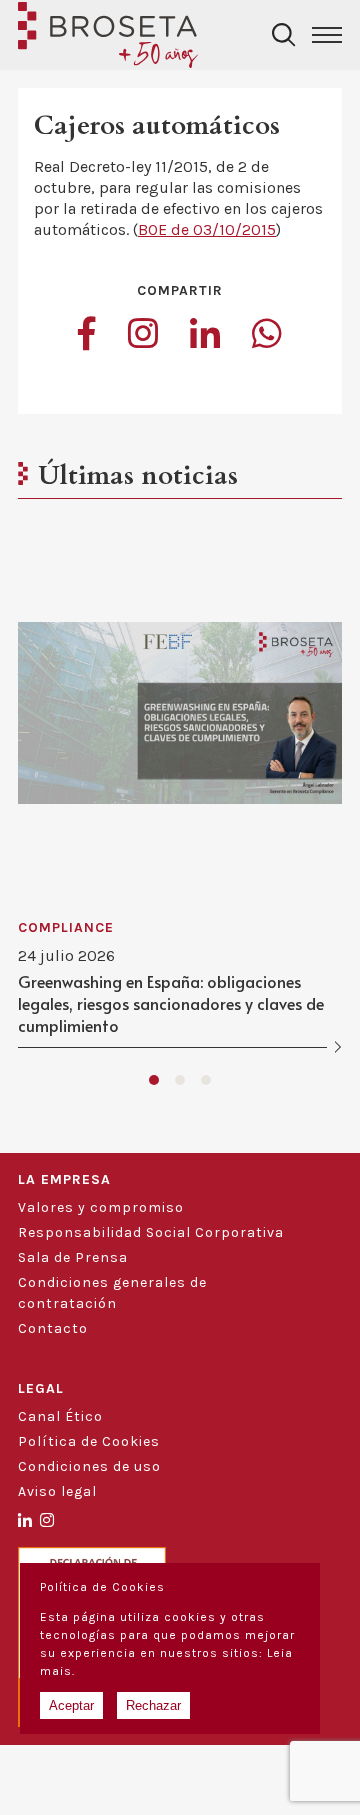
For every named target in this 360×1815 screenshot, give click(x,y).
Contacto (53, 1328)
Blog (34, 1353)
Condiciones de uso (89, 1466)
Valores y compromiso (101, 1207)
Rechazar (153, 1705)
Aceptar (71, 1705)
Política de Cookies (89, 1441)
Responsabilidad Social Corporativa (151, 1232)
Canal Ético (60, 1416)
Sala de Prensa (73, 1257)
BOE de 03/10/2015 (207, 229)
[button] (154, 1080)
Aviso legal (57, 1491)
